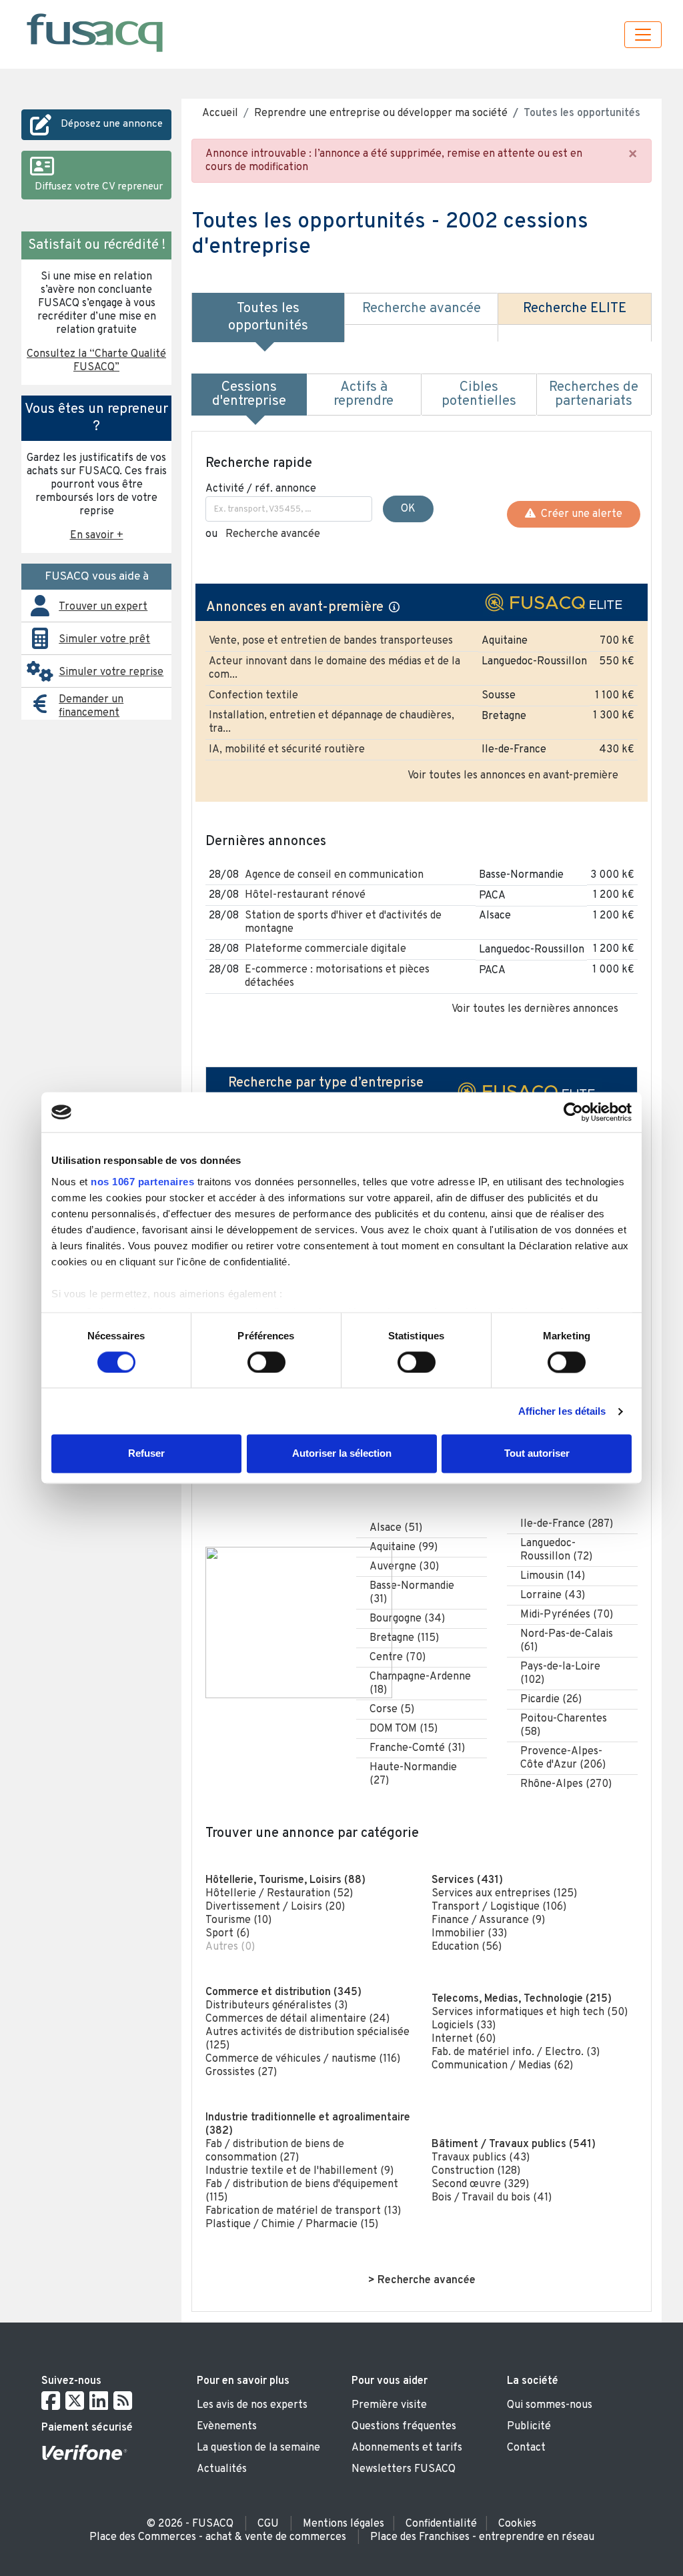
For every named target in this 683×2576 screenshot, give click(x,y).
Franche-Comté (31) (417, 1748)
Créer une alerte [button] (579, 514)
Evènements (227, 2427)
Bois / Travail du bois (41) (492, 2198)
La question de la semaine (258, 2448)
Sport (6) (227, 1934)
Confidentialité (441, 2524)
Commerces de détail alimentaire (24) (297, 2019)
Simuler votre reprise (111, 672)
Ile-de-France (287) (567, 1524)
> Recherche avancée (422, 2281)
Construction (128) (476, 2171)
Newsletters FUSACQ (404, 2469)
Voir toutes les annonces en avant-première (513, 776)
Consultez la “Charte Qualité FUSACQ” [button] (96, 361)
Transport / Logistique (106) (499, 1907)
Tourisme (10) (238, 1920)
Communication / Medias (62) (502, 2066)
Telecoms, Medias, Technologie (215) (522, 1999)
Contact (526, 2448)
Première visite (389, 2405)
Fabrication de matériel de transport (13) (303, 2211)
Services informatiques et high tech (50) (530, 2012)
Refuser (146, 1454)
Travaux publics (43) (481, 2158)
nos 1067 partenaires (142, 1182)
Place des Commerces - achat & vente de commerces (218, 2537)
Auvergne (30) (404, 1567)
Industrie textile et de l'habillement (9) (299, 2171)
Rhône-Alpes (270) (566, 1784)
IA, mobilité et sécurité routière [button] (287, 750)
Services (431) (467, 1880)
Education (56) (467, 1947)
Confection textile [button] (253, 696)
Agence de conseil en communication (334, 875)
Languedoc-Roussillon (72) (556, 1550)
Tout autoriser (537, 1454)
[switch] (266, 1362)
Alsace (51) (396, 1528)
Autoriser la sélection (342, 1454)
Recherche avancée (273, 534)
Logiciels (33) (464, 2026)
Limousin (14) (553, 1576)
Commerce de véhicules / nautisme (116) (303, 2059)
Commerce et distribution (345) (283, 1992)
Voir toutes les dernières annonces (535, 1009)
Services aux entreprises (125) (504, 1894)
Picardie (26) (551, 1700)
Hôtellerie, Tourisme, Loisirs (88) (285, 1880)
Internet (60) (464, 2039)
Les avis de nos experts (252, 2405)
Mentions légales (344, 2524)
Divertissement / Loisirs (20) (275, 1907)
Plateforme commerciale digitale (325, 949)
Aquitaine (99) (404, 1547)
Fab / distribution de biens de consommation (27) (275, 2151)
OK (408, 509)
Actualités (222, 2469)
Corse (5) (392, 1710)
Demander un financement (91, 706)
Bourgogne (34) (407, 1619)
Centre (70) (398, 1658)
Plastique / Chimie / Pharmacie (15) (292, 2224)
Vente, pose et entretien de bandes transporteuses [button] (331, 641)
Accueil (220, 113)
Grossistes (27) (241, 2072)
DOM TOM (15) (404, 1729)
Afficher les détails (562, 1411)
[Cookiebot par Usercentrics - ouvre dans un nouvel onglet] (573, 1112)
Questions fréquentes (404, 2427)
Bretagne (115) (404, 1638)
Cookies (517, 2524)
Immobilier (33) (469, 1934)
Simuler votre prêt (104, 640)
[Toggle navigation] (643, 35)
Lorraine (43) (553, 1595)
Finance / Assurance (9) (488, 1920)
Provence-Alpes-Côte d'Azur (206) (563, 1758)
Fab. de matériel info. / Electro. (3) (516, 2052)
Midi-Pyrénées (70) (567, 1615)
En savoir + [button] (97, 536)
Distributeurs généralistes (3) (276, 2006)
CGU (268, 2524)
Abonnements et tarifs (407, 2448)
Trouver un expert (103, 607)
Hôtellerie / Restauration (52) (279, 1894)
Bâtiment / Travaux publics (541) (514, 2144)
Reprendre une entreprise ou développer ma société (381, 113)
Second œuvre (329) (480, 2184)
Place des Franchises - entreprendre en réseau (482, 2537)
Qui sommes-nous (550, 2405)
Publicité (529, 2427)
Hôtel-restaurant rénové (305, 895)
